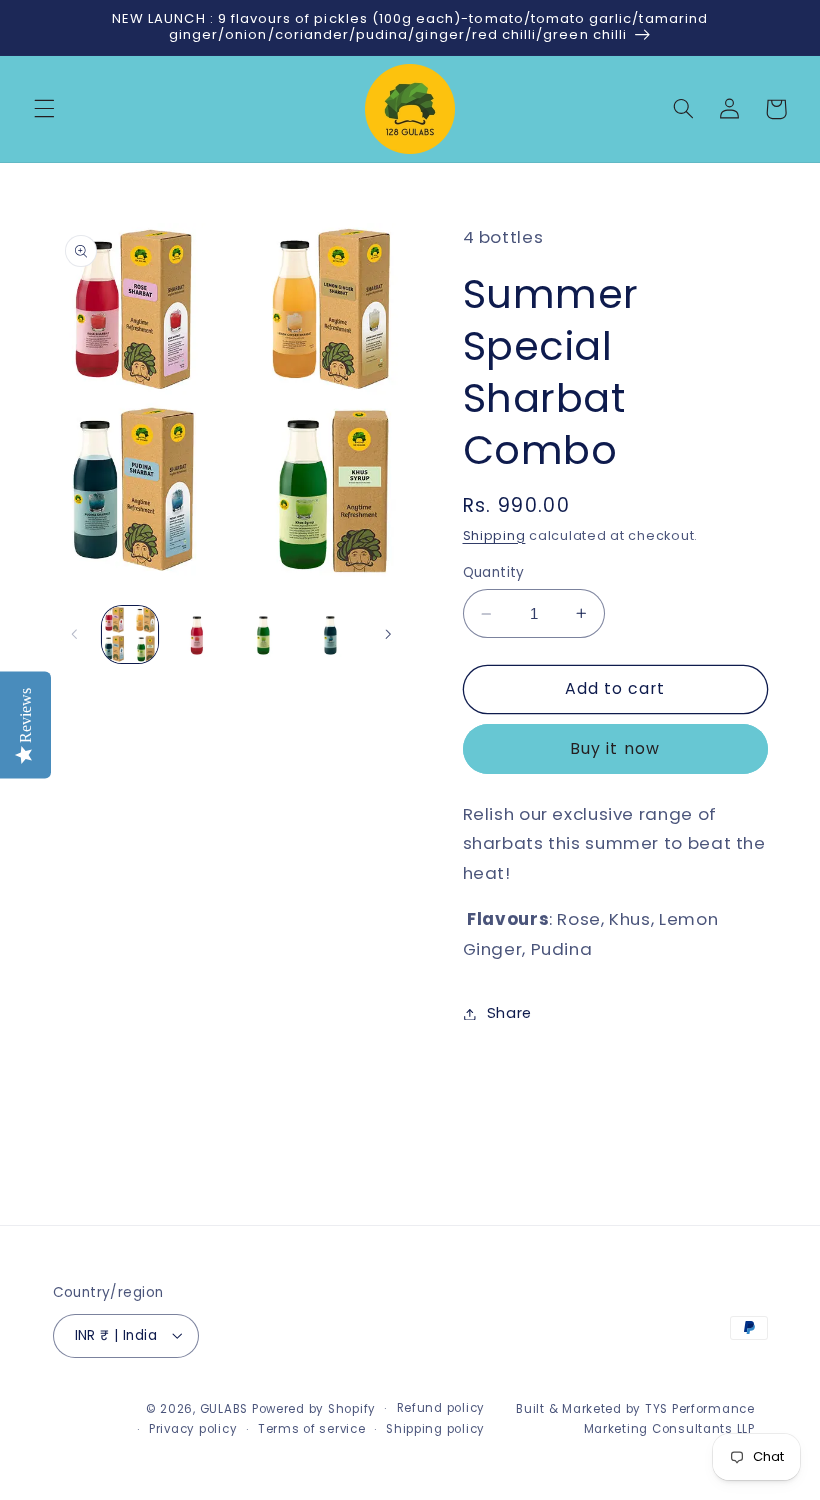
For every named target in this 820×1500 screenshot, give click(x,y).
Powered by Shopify (314, 1409)
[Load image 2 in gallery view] (197, 634)
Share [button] (509, 1013)
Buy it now (615, 748)
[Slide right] (388, 634)
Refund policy (441, 1408)
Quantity (494, 572)
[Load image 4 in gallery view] (330, 634)
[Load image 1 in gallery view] (130, 634)
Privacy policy (193, 1429)
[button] (44, 109)
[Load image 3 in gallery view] (263, 634)
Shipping (494, 535)
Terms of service (312, 1429)
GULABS (224, 1409)
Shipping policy (435, 1429)
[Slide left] (75, 634)
